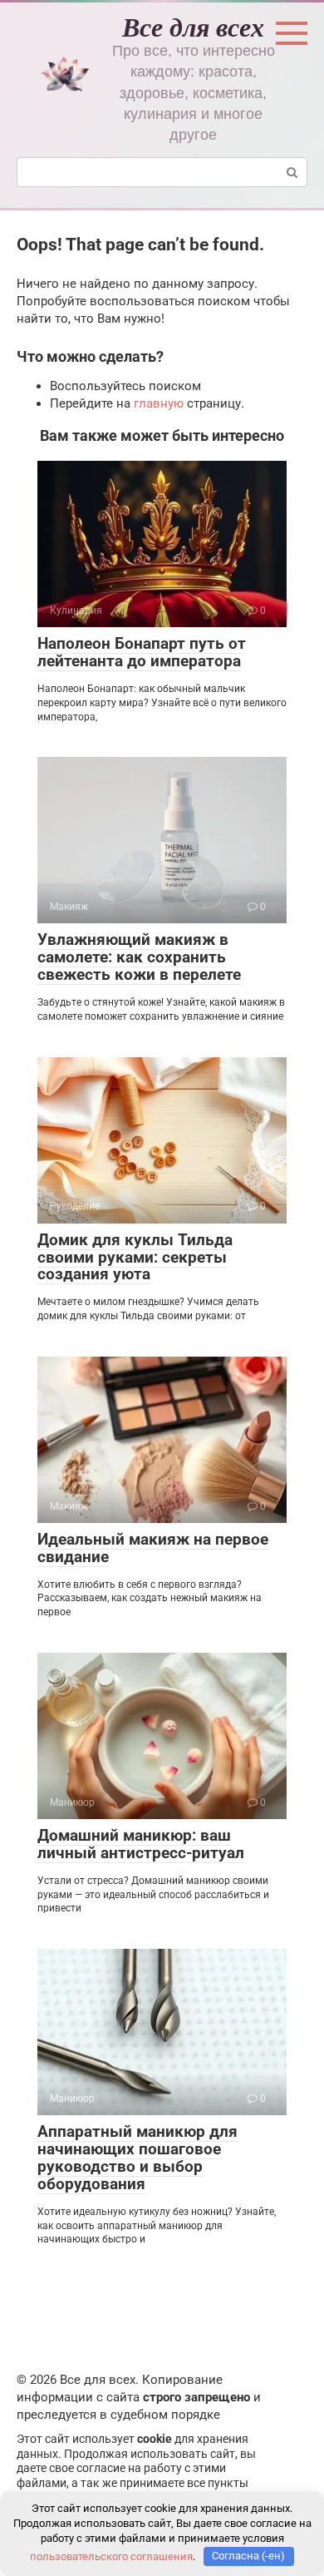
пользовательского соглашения (111, 2556)
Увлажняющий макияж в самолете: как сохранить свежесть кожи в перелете (139, 957)
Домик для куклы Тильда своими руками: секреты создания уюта (135, 1257)
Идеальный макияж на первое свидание (153, 1548)
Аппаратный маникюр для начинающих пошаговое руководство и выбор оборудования (137, 2158)
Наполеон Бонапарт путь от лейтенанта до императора (142, 652)
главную (159, 403)
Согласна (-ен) (248, 2556)
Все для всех (193, 26)
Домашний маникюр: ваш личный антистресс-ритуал (141, 1844)
